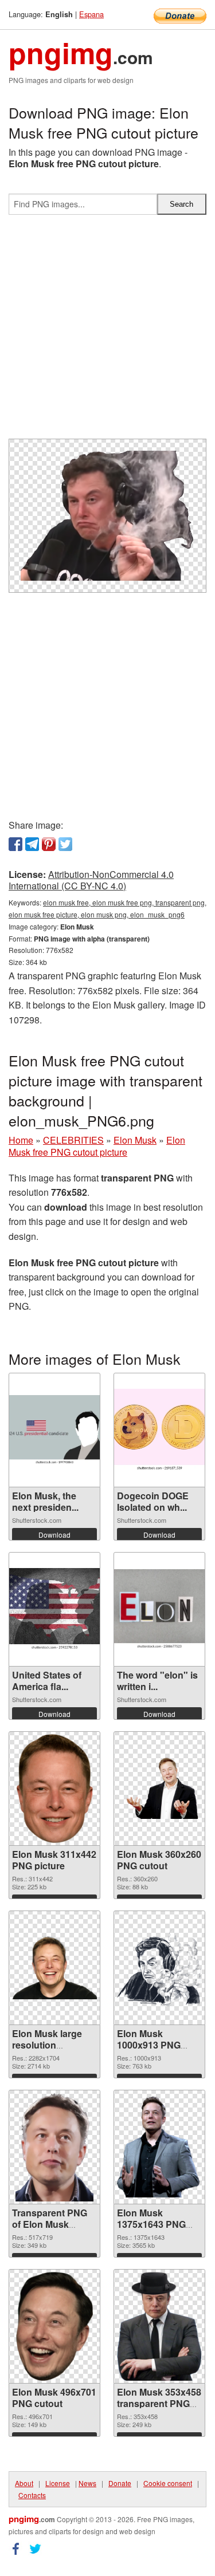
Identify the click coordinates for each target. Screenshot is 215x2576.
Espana (91, 14)
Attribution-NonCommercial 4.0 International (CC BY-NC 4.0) (91, 880)
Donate (120, 2483)
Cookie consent (168, 2483)
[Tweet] (65, 844)
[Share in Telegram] (32, 844)
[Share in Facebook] (15, 844)
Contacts (32, 2495)
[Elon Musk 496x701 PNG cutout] (54, 2326)
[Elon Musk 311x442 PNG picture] (55, 1789)
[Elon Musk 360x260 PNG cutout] (159, 1788)
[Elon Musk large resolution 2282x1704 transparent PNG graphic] (54, 1968)
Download (54, 1535)
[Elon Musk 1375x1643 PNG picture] (159, 2147)
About (24, 2483)
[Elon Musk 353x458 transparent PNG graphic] (159, 2326)
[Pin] (49, 844)
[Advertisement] (107, 331)
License (58, 2483)
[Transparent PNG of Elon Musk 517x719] (54, 2147)
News (87, 2483)
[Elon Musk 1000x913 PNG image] (159, 1968)
